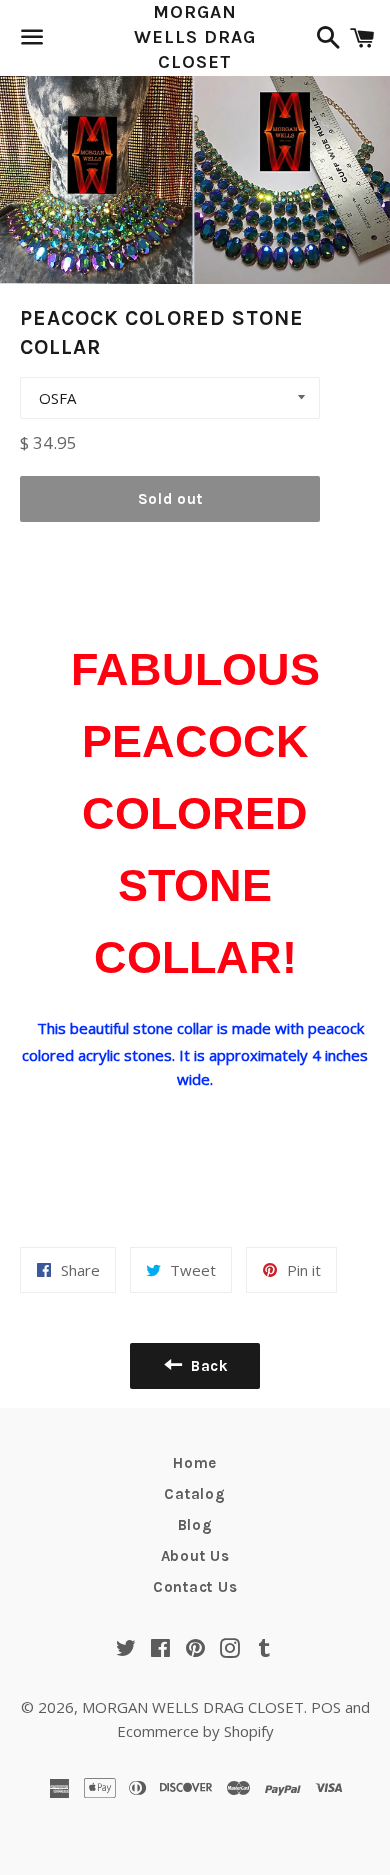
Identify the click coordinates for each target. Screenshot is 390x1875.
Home (195, 1463)
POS (326, 1707)
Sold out (170, 499)
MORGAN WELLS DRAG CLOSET (194, 37)
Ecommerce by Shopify (195, 1731)
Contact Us (195, 1587)
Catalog (194, 1494)
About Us (195, 1556)
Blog (195, 1525)
